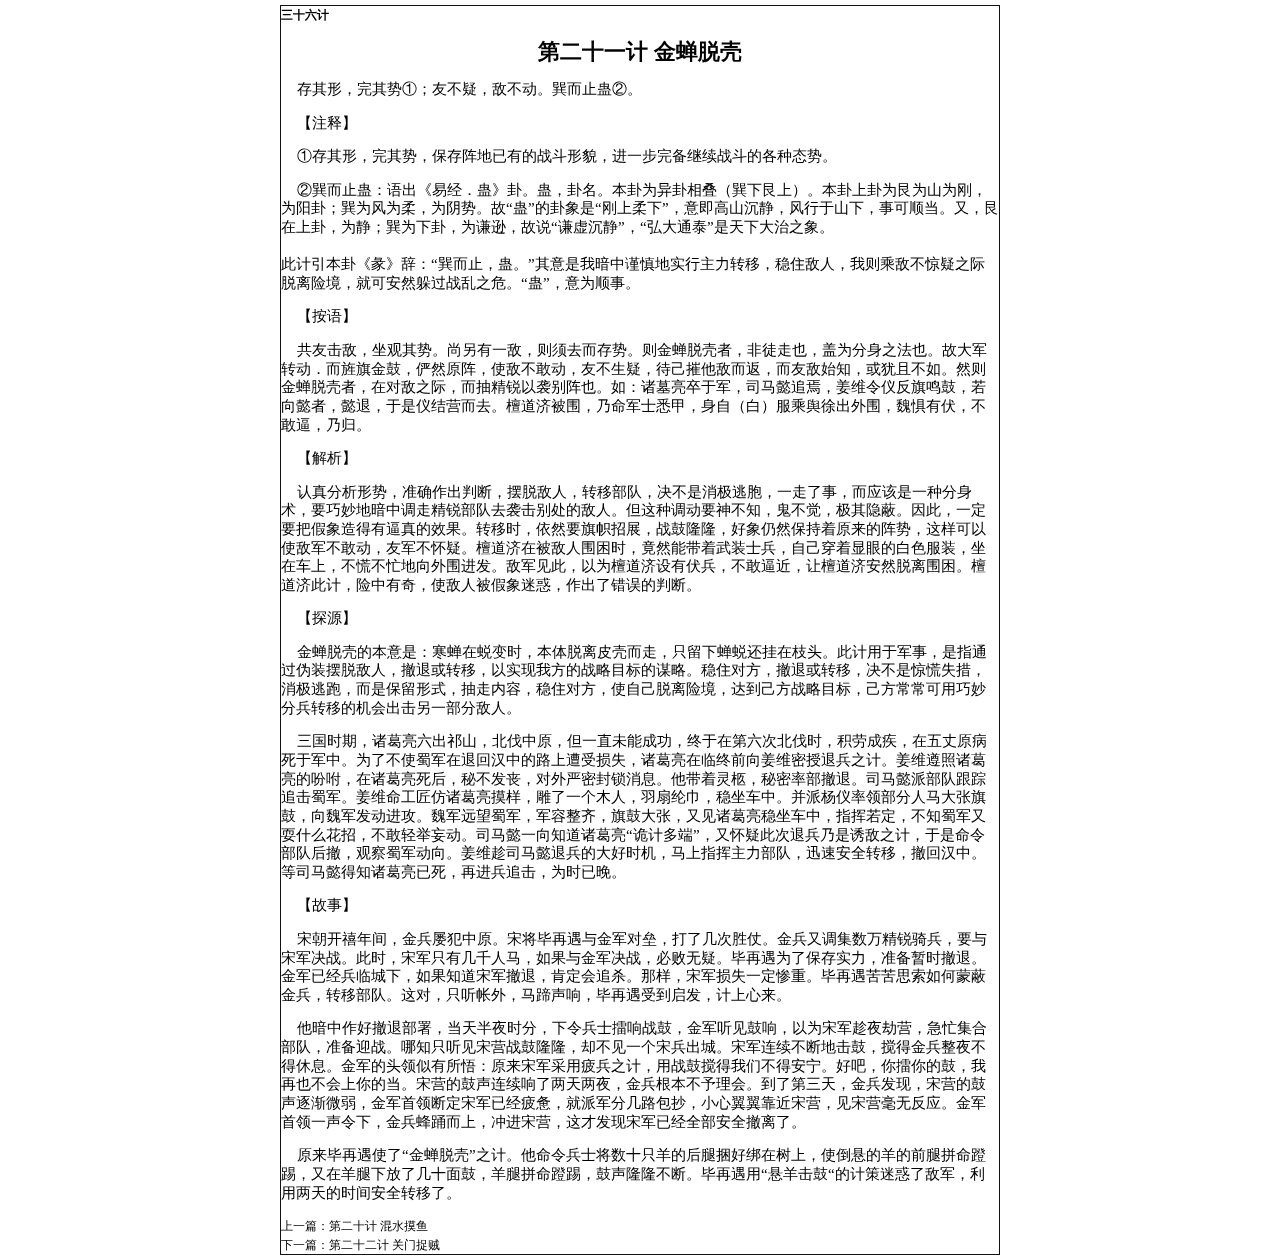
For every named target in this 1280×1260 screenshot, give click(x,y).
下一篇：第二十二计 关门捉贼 (360, 1245)
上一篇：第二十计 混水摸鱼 (354, 1226)
